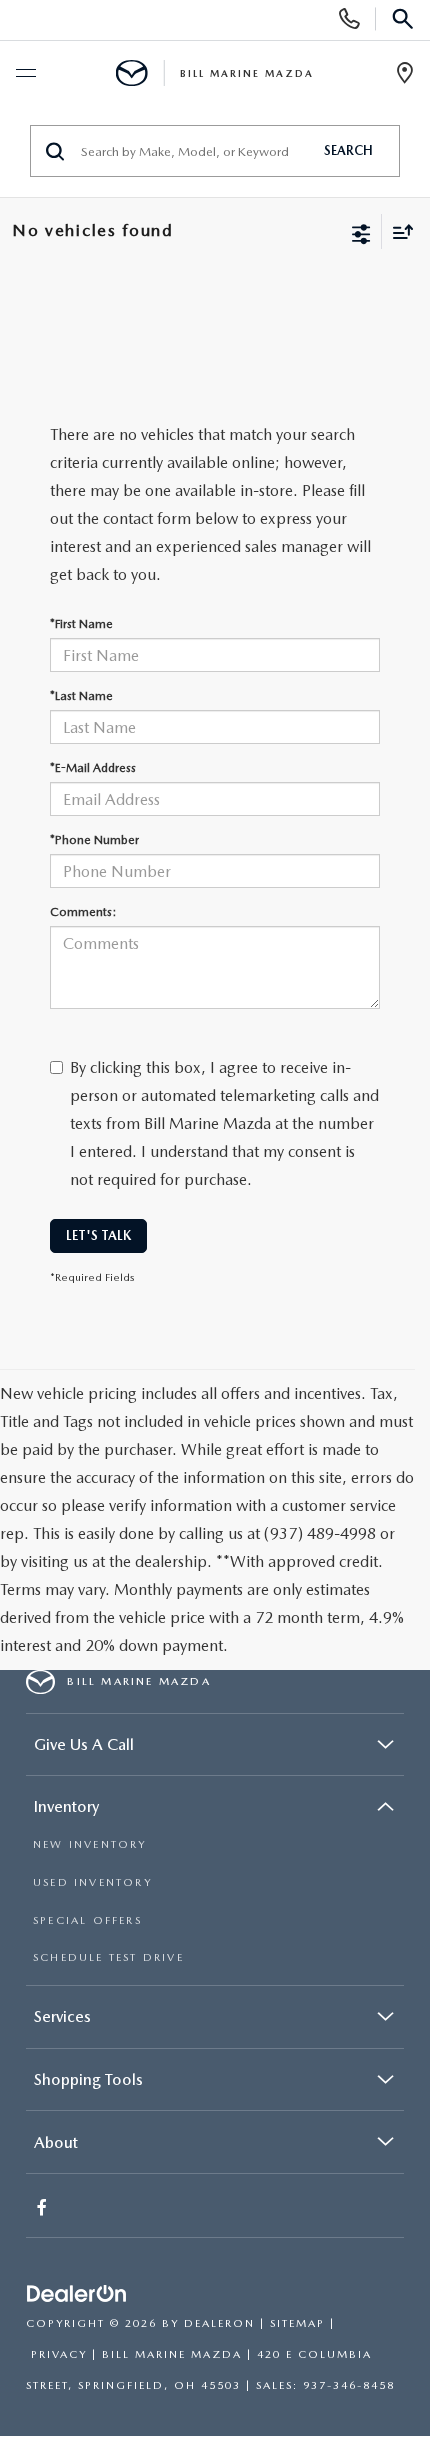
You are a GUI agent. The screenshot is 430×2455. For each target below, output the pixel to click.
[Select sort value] (398, 231)
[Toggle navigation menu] (25, 74)
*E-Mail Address (93, 768)
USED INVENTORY (92, 1882)
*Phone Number (94, 840)
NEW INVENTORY (90, 1844)
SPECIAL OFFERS (87, 1920)
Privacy (59, 2354)
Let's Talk (98, 1235)
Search (348, 150)
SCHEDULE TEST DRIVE (108, 1957)
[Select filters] (361, 232)
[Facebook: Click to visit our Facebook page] (44, 2209)
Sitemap (297, 2323)
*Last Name (81, 696)
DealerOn (219, 2323)
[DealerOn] (77, 2294)
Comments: (83, 912)
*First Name (81, 624)
